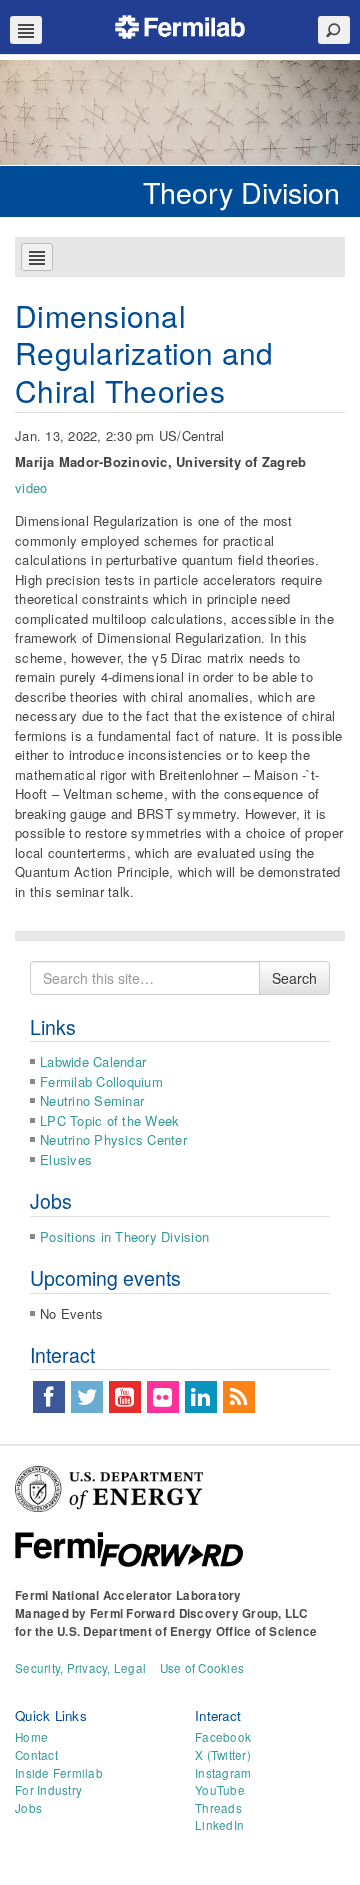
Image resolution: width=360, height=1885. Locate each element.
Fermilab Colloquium (101, 1081)
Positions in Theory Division (124, 1236)
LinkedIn (219, 1825)
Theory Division (241, 191)
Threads (218, 1808)
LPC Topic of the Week (109, 1120)
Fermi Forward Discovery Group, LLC (199, 1613)
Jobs (28, 1808)
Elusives (66, 1159)
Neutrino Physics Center (113, 1139)
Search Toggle (334, 30)
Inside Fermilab (59, 1773)
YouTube (220, 1790)
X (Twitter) (223, 1755)
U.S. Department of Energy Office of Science (187, 1631)
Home (31, 1737)
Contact (36, 1755)
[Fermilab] (180, 24)
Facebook (223, 1737)
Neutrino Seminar (92, 1100)
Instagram (223, 1773)
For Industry (48, 1790)
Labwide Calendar (93, 1061)
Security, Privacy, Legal (80, 1668)
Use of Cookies (202, 1668)
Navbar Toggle (26, 30)
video (31, 487)
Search (294, 978)
